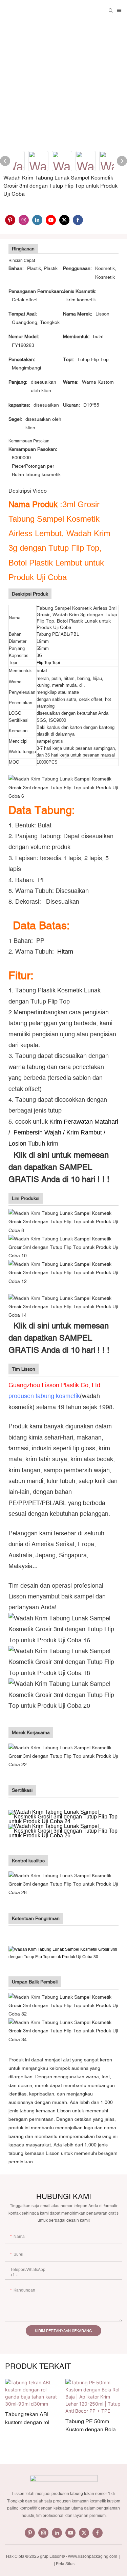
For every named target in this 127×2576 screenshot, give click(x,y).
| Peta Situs (64, 2564)
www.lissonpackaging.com (93, 2556)
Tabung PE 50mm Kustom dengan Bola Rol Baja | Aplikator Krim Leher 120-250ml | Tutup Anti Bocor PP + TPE (93, 2426)
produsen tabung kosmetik (44, 1396)
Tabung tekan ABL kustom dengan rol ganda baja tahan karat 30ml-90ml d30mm (33, 2419)
